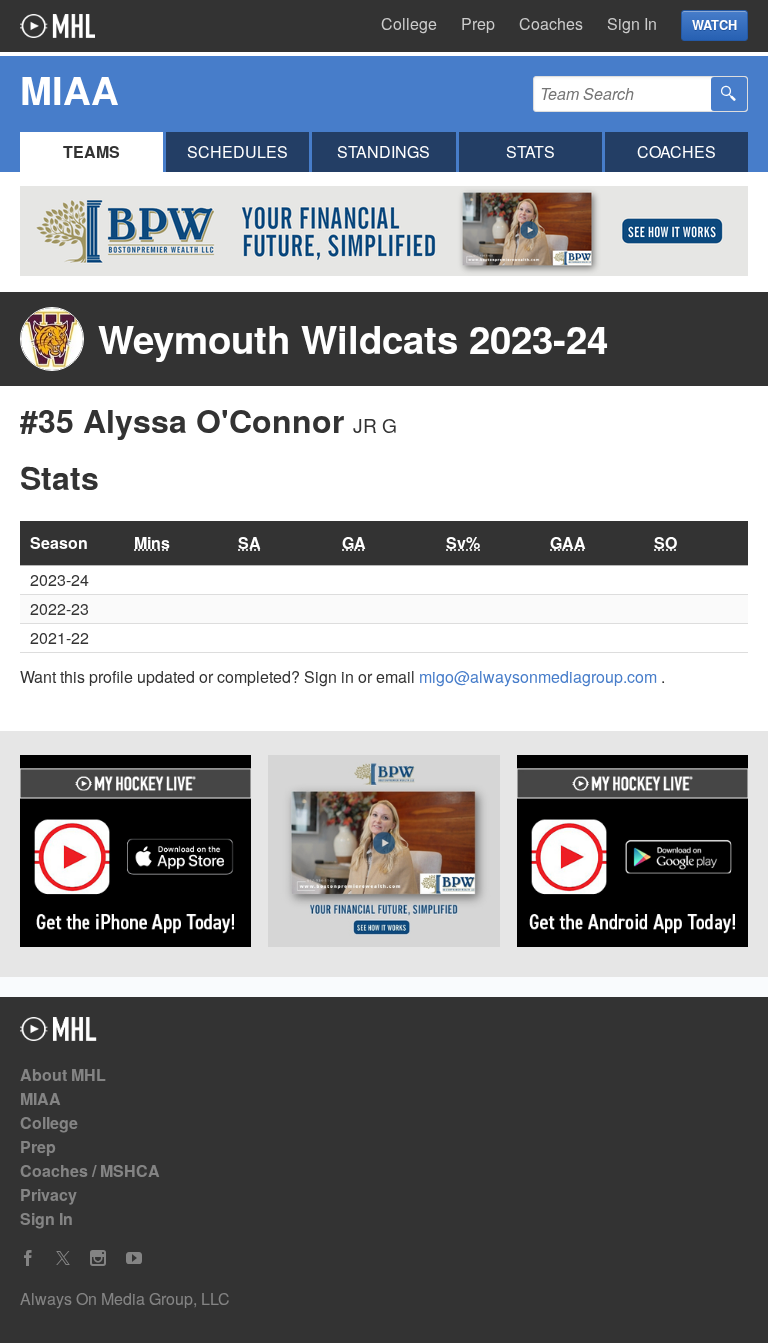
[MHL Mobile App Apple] (135, 854)
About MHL (63, 1074)
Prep (478, 23)
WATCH (714, 25)
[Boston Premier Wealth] (383, 854)
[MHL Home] (58, 1034)
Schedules (237, 151)
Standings (383, 151)
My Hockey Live (57, 26)
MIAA (40, 1098)
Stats (530, 151)
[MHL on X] (63, 1258)
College (409, 23)
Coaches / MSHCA (90, 1170)
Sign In (632, 23)
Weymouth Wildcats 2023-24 (353, 338)
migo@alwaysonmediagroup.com (540, 676)
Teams (91, 151)
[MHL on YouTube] (134, 1258)
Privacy (48, 1194)
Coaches (551, 23)
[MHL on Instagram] (98, 1258)
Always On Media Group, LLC (125, 1298)
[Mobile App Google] (632, 854)
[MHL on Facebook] (28, 1258)
